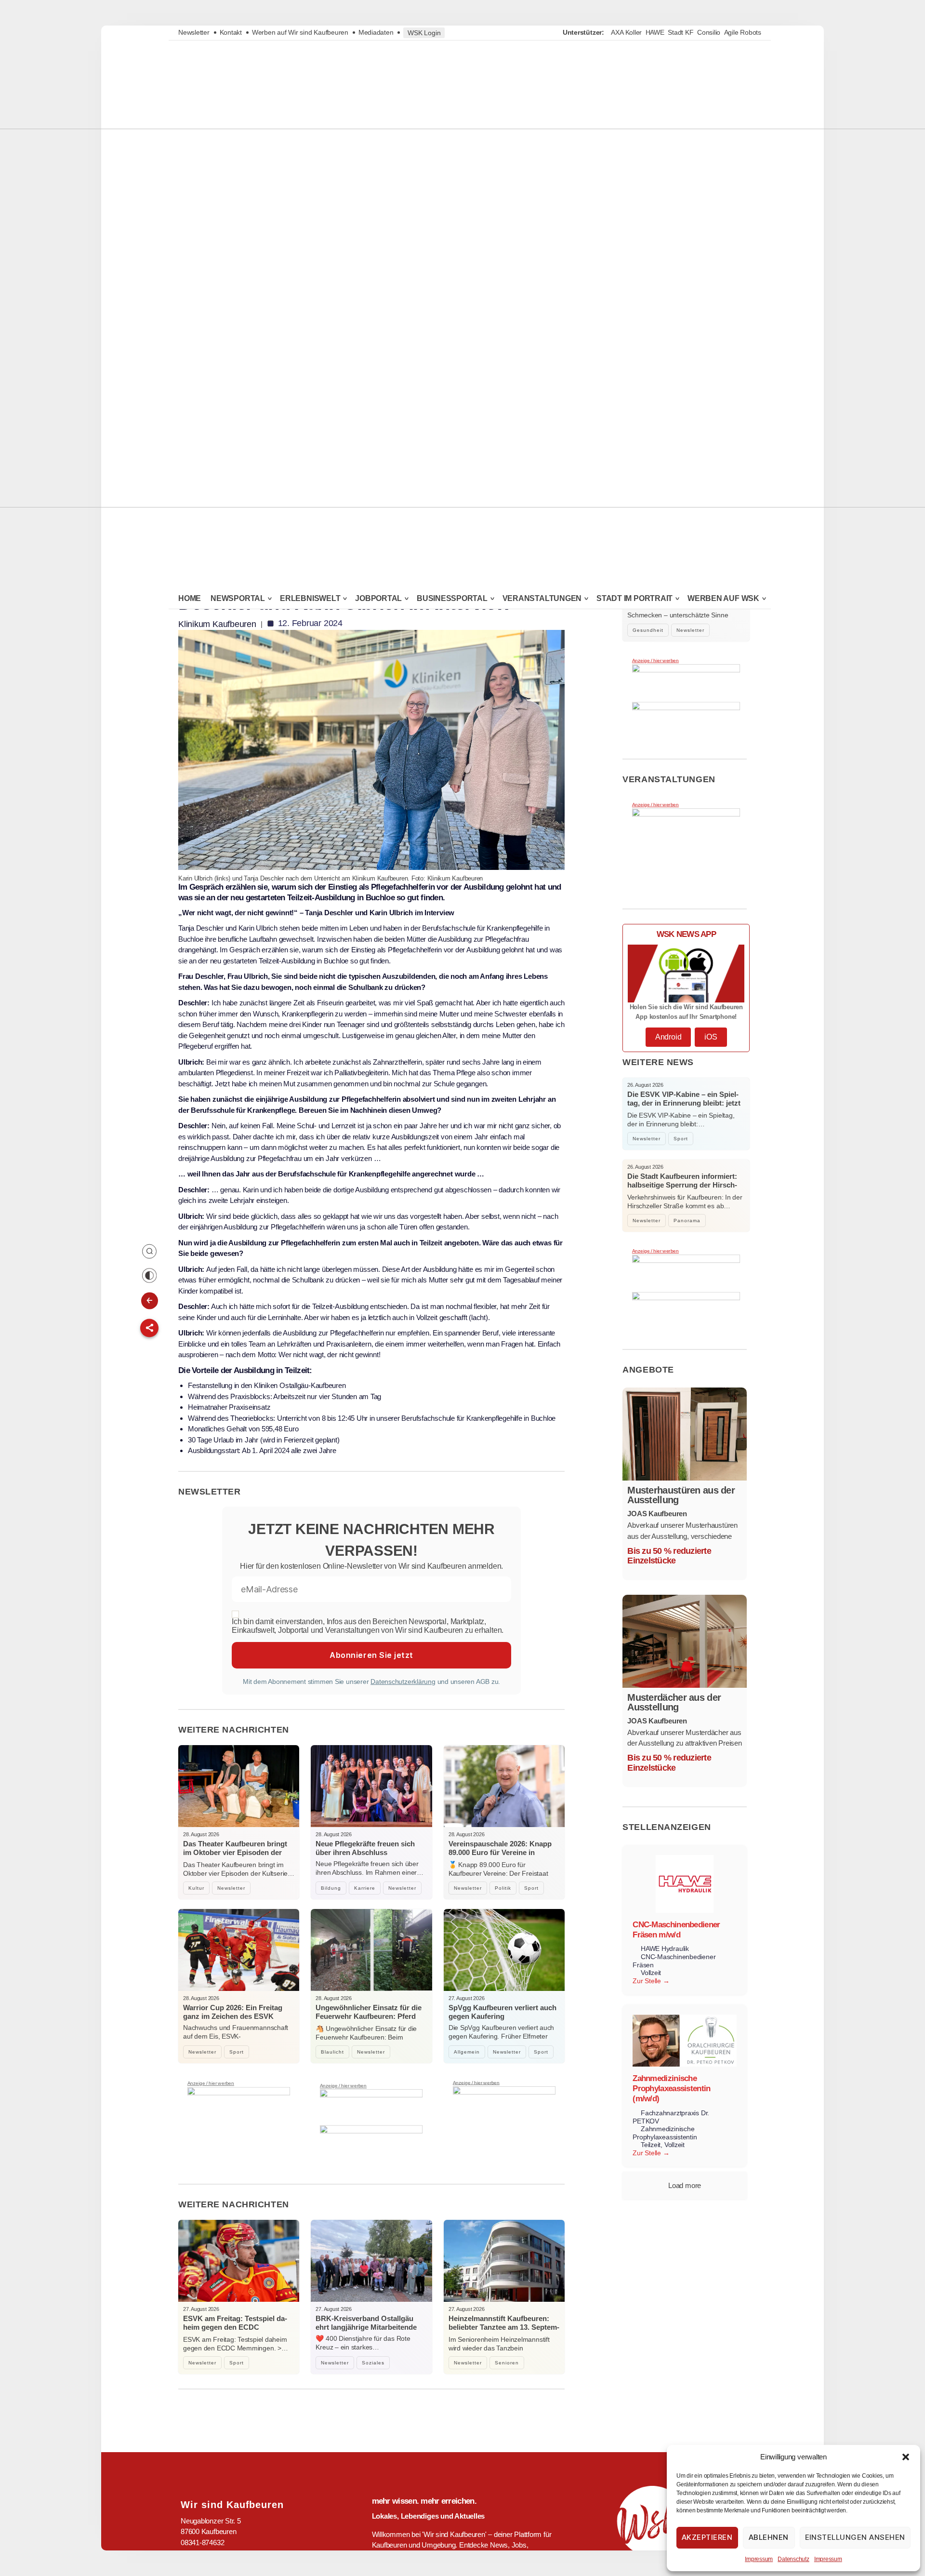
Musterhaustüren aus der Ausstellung (681, 1495)
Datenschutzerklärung (403, 1682)
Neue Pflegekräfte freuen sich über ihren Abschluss (365, 1848)
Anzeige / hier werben (211, 2083)
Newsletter (194, 32)
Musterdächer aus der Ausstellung (674, 1702)
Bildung (331, 1888)
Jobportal (378, 599)
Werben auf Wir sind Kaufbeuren (300, 32)
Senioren (507, 2363)
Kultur (196, 1888)
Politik (503, 1888)
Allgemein (467, 2052)
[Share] (149, 1328)
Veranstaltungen (542, 599)
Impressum (759, 2559)
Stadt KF (681, 32)
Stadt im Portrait (634, 599)
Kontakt (231, 32)
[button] (906, 2457)
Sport (531, 1888)
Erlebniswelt (310, 599)
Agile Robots (743, 32)
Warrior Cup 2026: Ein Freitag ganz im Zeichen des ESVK (233, 2012)
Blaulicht (332, 2052)
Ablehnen (769, 2537)
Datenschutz (793, 2559)
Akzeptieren (707, 2537)
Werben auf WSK (723, 599)
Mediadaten (376, 32)
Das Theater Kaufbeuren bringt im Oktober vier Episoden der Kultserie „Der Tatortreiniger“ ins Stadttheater (235, 1857)
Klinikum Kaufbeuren (217, 624)
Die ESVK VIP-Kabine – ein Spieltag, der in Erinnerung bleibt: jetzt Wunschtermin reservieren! (684, 1103)
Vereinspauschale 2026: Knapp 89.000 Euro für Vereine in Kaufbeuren (500, 1852)
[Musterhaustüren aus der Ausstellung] (685, 1434)
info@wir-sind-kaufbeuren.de (224, 2564)
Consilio (709, 32)
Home (190, 598)
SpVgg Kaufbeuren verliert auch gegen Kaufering (502, 2012)
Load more (685, 2185)
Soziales (373, 2363)
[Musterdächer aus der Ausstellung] (685, 1641)
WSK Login (424, 33)
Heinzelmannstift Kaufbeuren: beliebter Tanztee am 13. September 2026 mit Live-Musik (504, 2327)
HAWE (655, 32)
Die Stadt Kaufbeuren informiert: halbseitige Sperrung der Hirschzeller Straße (682, 1185)
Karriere (365, 1888)
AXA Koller (626, 32)
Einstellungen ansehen (855, 2537)
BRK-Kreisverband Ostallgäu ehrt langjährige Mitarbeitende (366, 2323)
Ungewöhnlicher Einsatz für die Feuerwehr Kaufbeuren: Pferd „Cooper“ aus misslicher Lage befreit (369, 2021)
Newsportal (238, 599)
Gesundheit (648, 630)
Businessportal (452, 599)
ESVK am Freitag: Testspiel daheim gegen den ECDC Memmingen (235, 2327)
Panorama (687, 1221)
